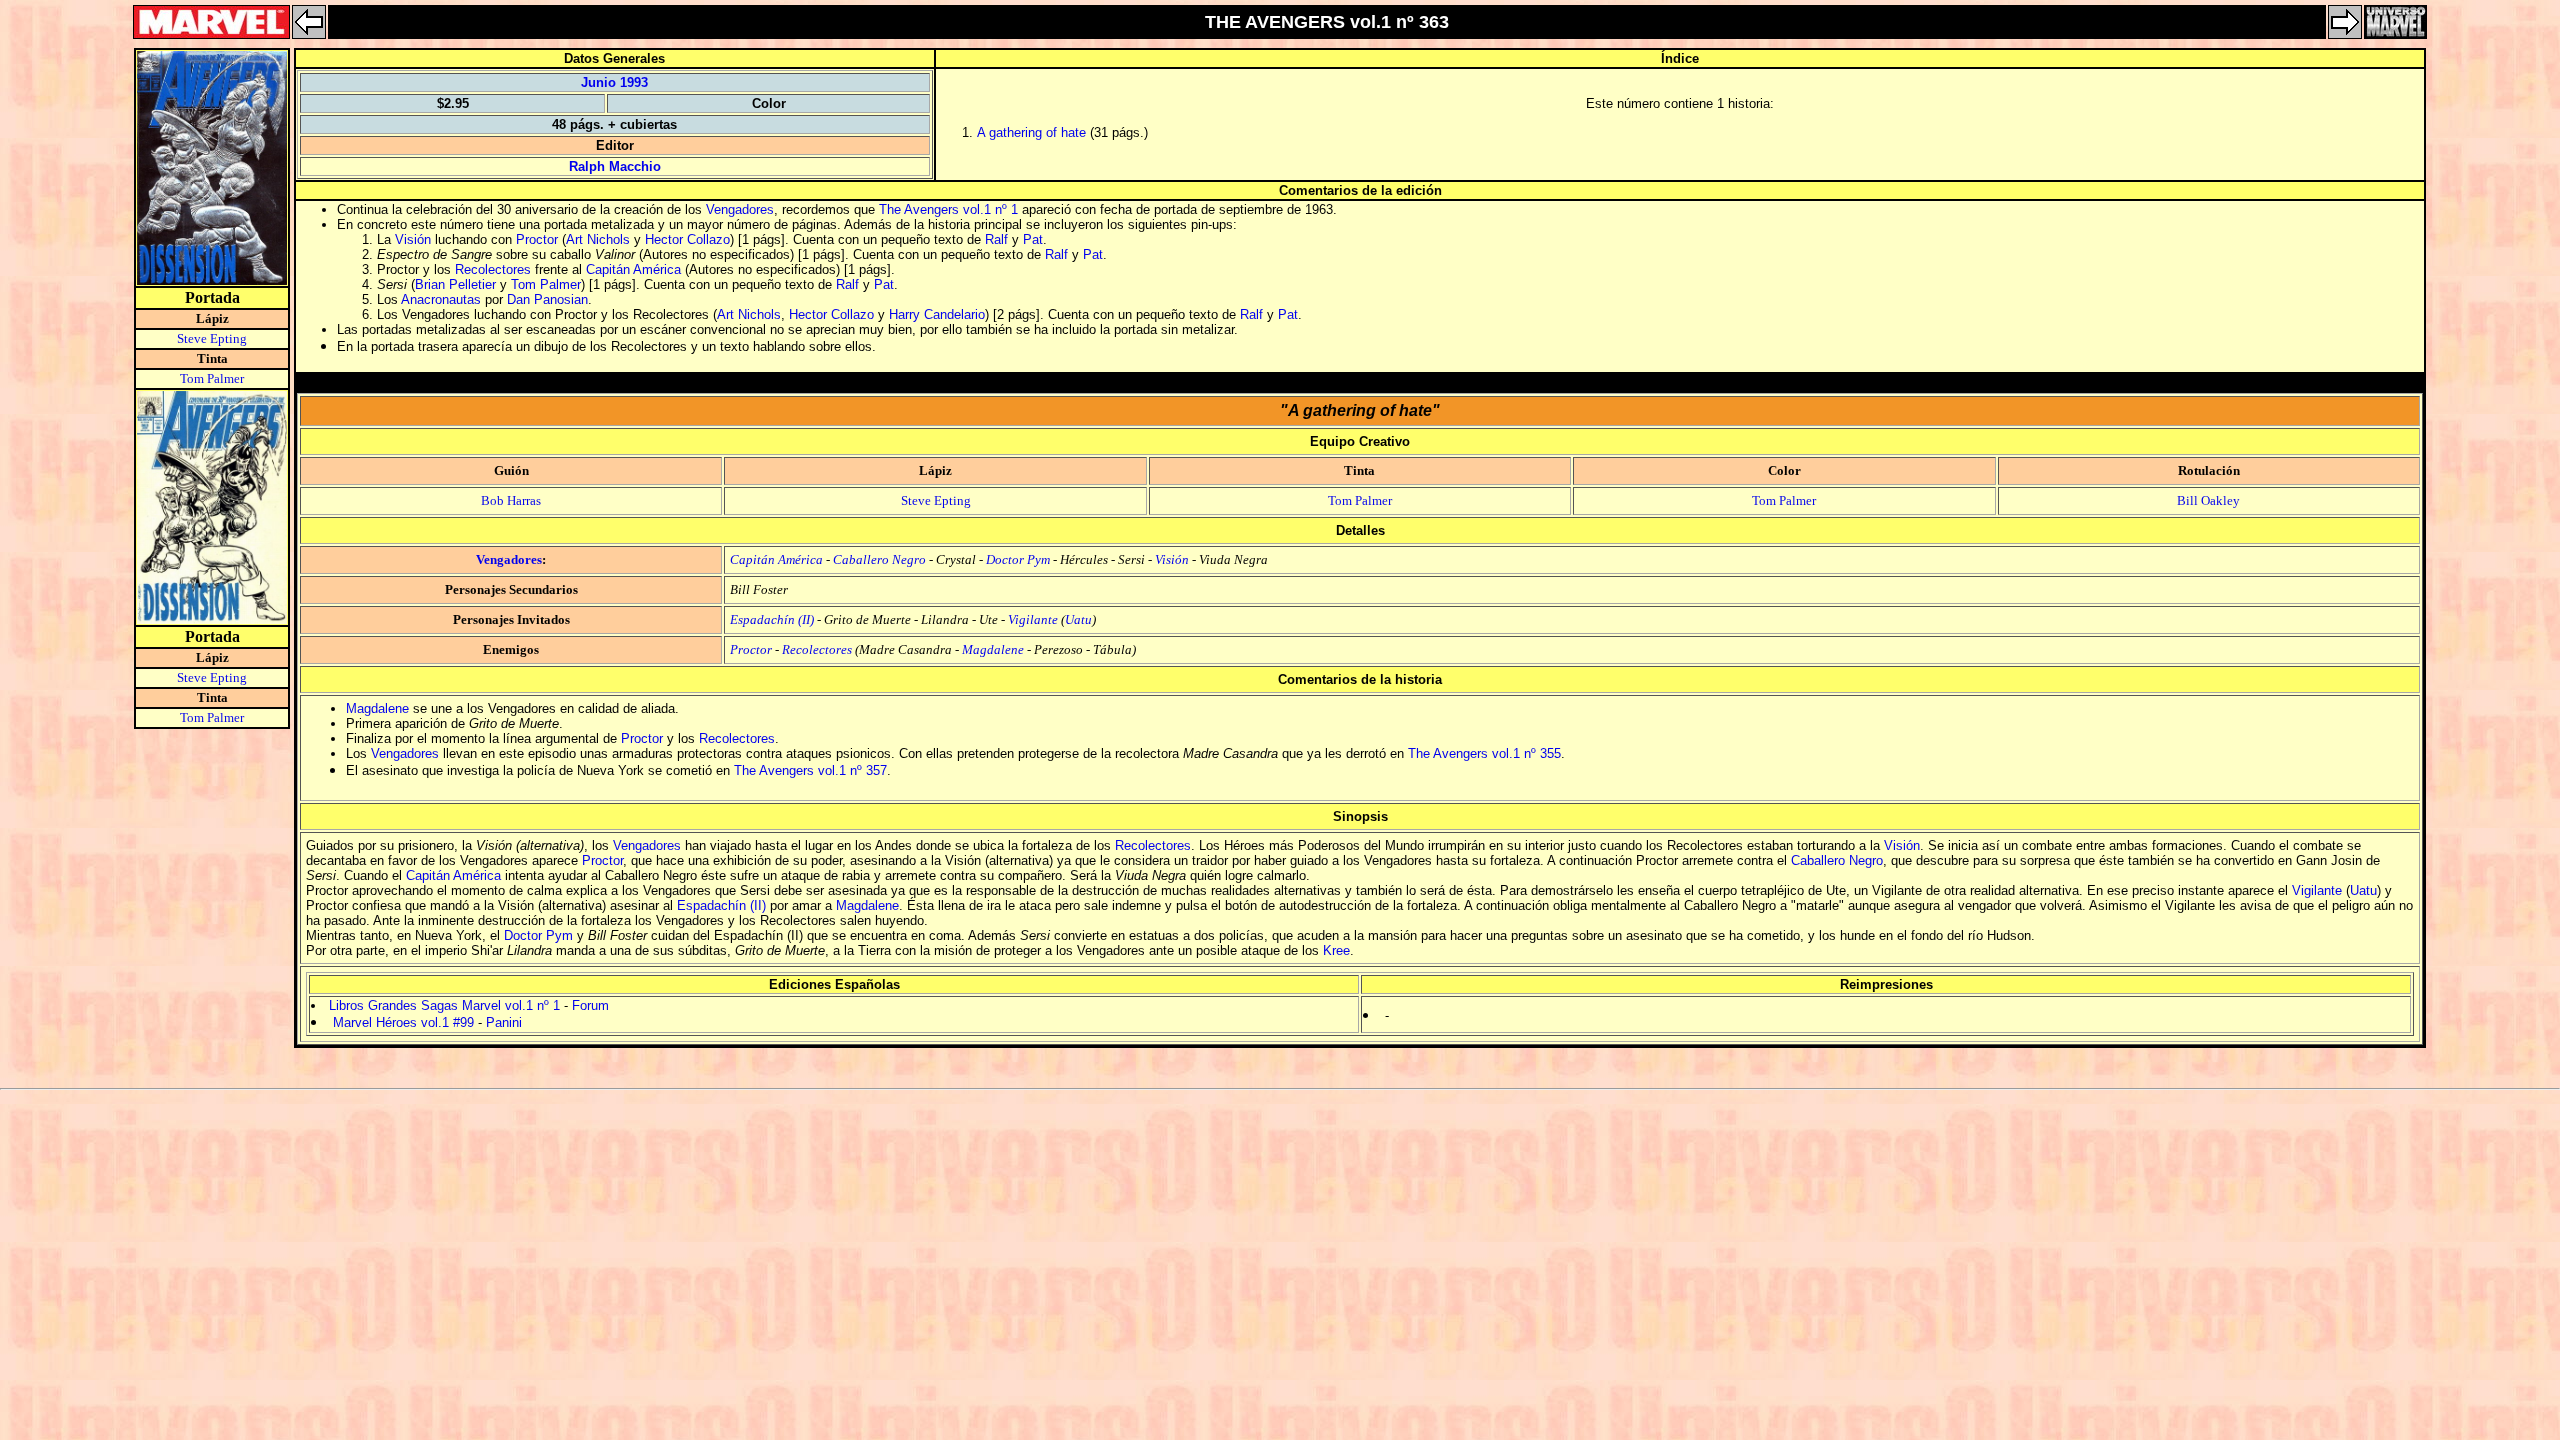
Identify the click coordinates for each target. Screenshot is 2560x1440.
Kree (1336, 950)
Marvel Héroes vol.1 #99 (403, 1022)
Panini (504, 1022)
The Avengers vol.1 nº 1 (948, 209)
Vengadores (740, 209)
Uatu (1078, 619)
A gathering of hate (1031, 132)
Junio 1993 (614, 82)
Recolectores (493, 269)
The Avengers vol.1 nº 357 (810, 770)
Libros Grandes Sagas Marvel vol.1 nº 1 (444, 1005)
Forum (590, 1005)
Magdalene (993, 649)
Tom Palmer (212, 378)
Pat (1033, 239)
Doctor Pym (1018, 559)
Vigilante (1033, 619)
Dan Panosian (547, 299)
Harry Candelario (937, 314)
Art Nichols (598, 239)
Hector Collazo (687, 239)
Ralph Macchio (615, 166)
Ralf (996, 239)
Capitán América (633, 269)
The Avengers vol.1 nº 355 (1484, 753)
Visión (413, 239)
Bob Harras (511, 500)
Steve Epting (212, 338)
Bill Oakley (2208, 500)
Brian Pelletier (455, 284)
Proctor (537, 239)
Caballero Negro (879, 559)
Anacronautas (441, 299)
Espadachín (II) (772, 619)
